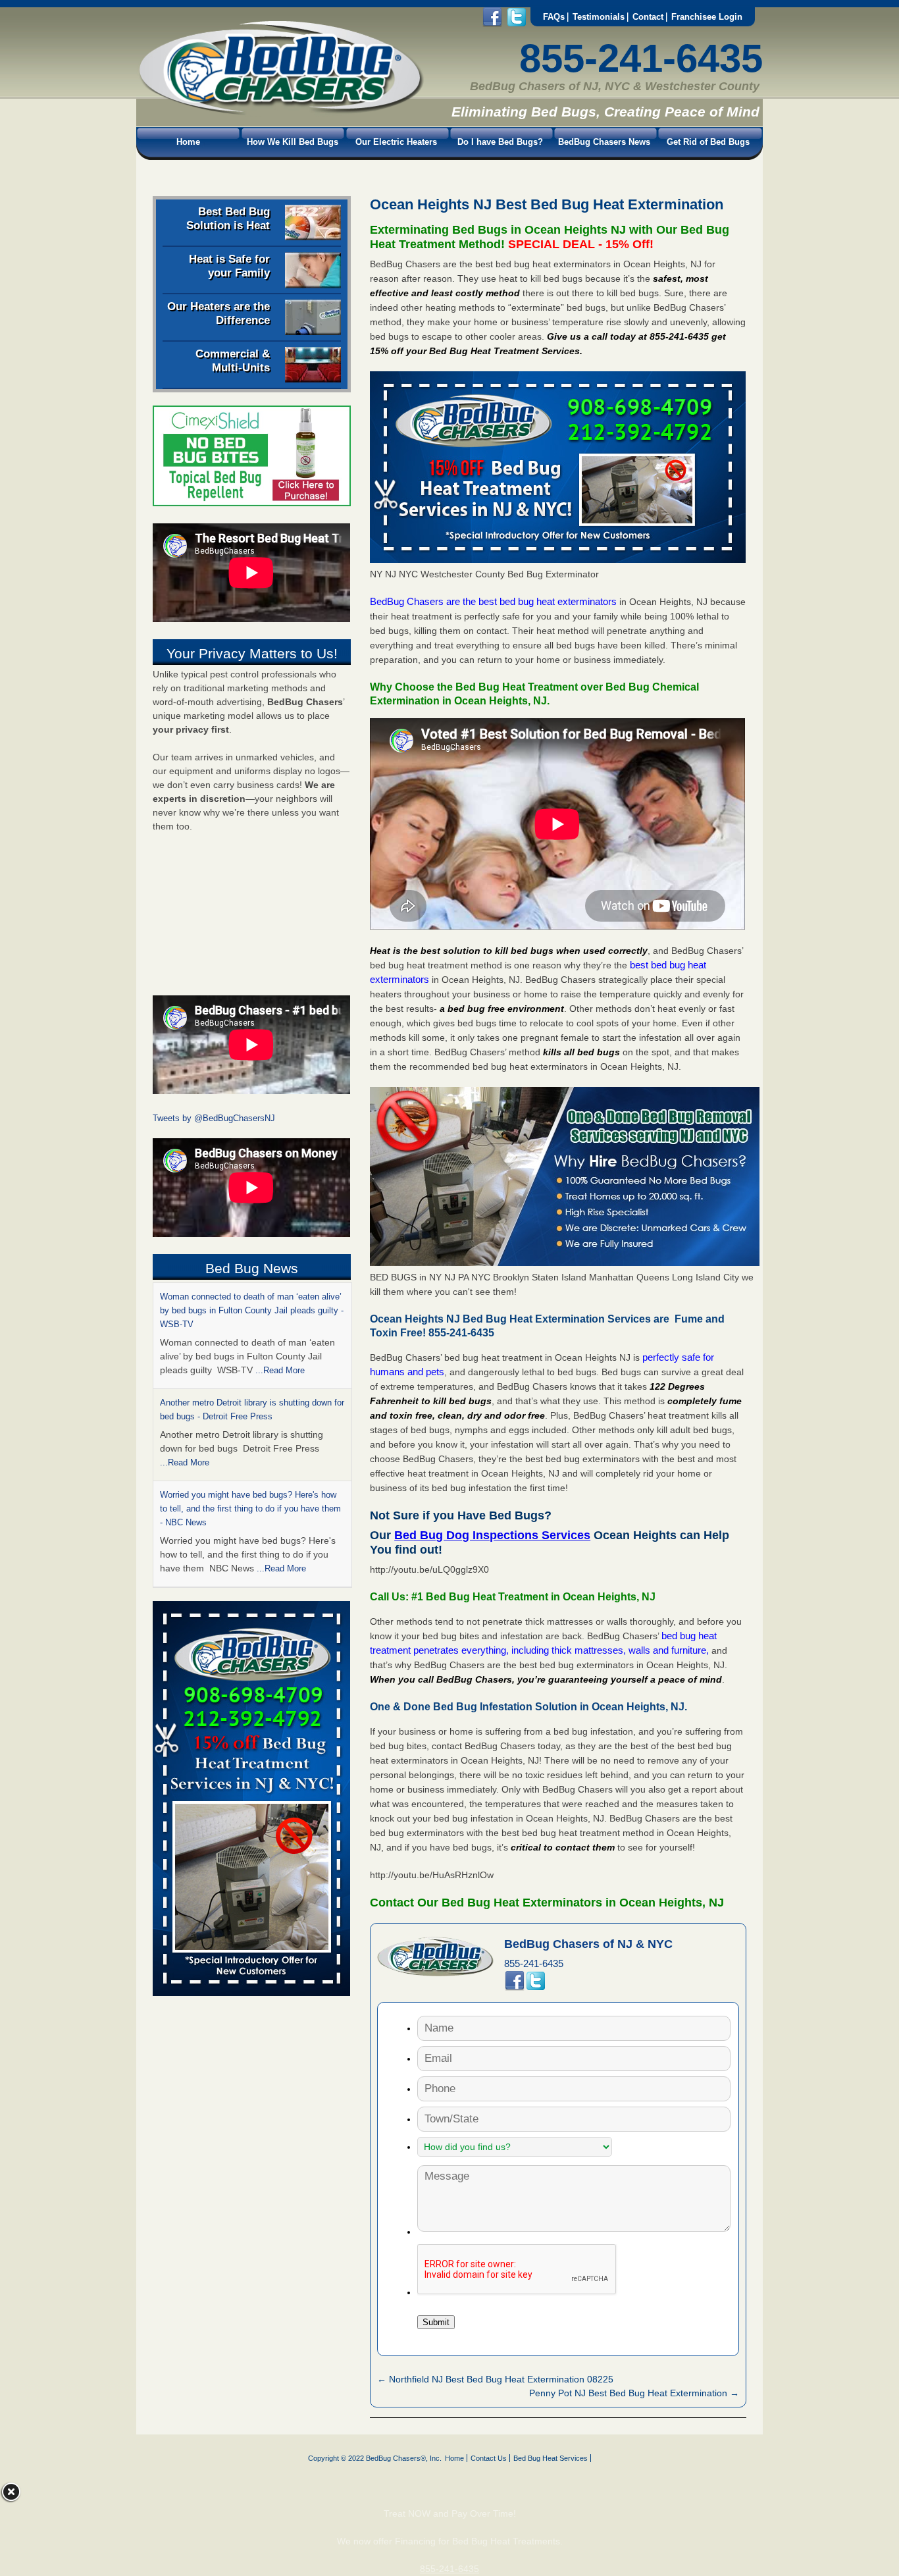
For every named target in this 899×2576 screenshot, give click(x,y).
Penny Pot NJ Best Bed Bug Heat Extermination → (634, 2393)
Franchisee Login (707, 17)
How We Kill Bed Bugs (293, 142)
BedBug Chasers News (604, 142)
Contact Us (489, 2458)
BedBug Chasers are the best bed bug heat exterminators (493, 601)
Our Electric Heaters (396, 142)
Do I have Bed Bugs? (500, 142)
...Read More (185, 1356)
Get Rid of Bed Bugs (708, 142)
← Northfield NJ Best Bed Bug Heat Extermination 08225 (495, 2379)
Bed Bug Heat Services (551, 2458)
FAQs (554, 17)
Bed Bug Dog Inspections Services (492, 1535)
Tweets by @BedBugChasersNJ (214, 1118)
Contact (648, 17)
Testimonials (599, 17)
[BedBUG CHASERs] (280, 113)
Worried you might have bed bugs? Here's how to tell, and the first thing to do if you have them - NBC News (250, 1403)
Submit (436, 2322)
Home (188, 142)
